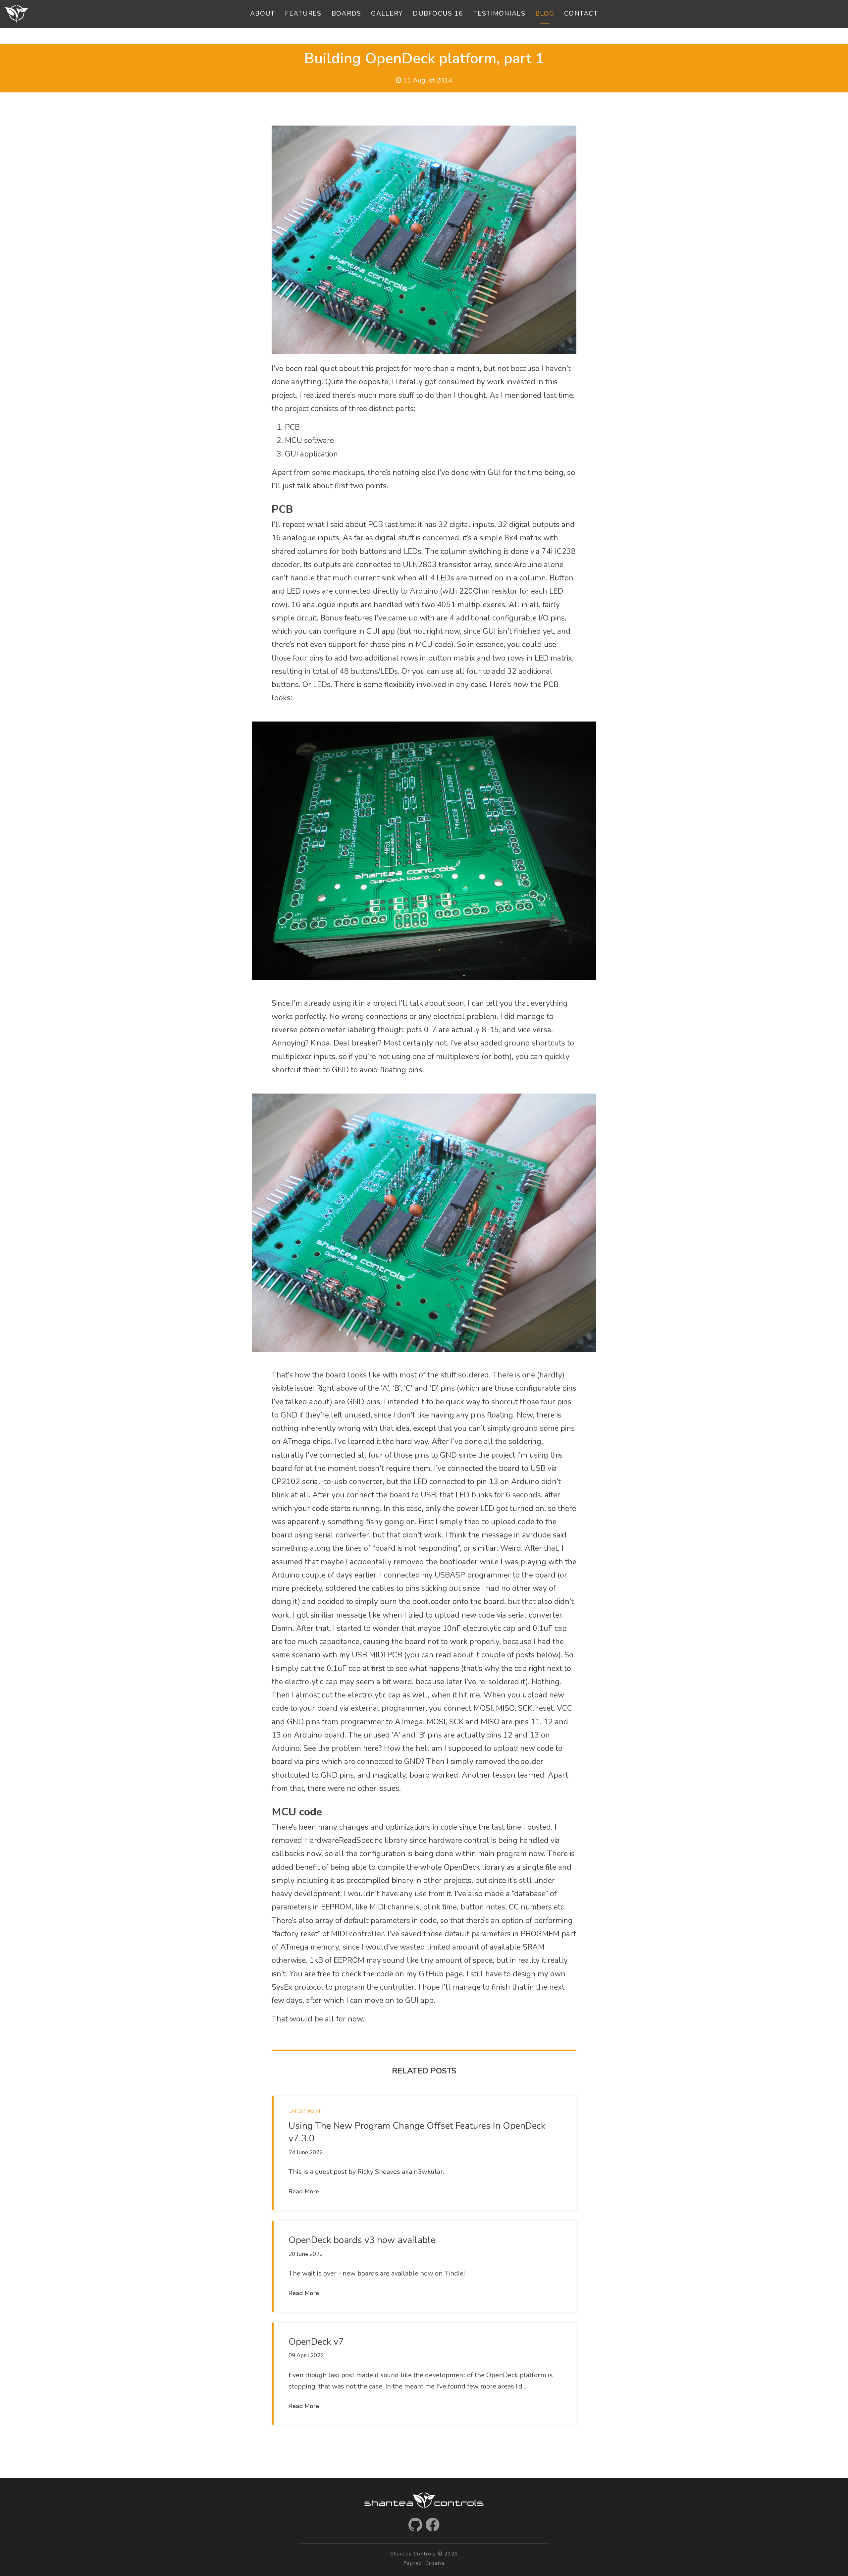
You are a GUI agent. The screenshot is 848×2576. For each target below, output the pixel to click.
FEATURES (303, 14)
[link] (424, 2153)
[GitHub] (415, 2525)
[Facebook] (433, 2525)
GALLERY (387, 14)
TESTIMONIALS (499, 14)
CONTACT (581, 14)
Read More (304, 2191)
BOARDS (346, 14)
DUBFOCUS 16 (438, 14)
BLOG (545, 14)
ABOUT (263, 14)
